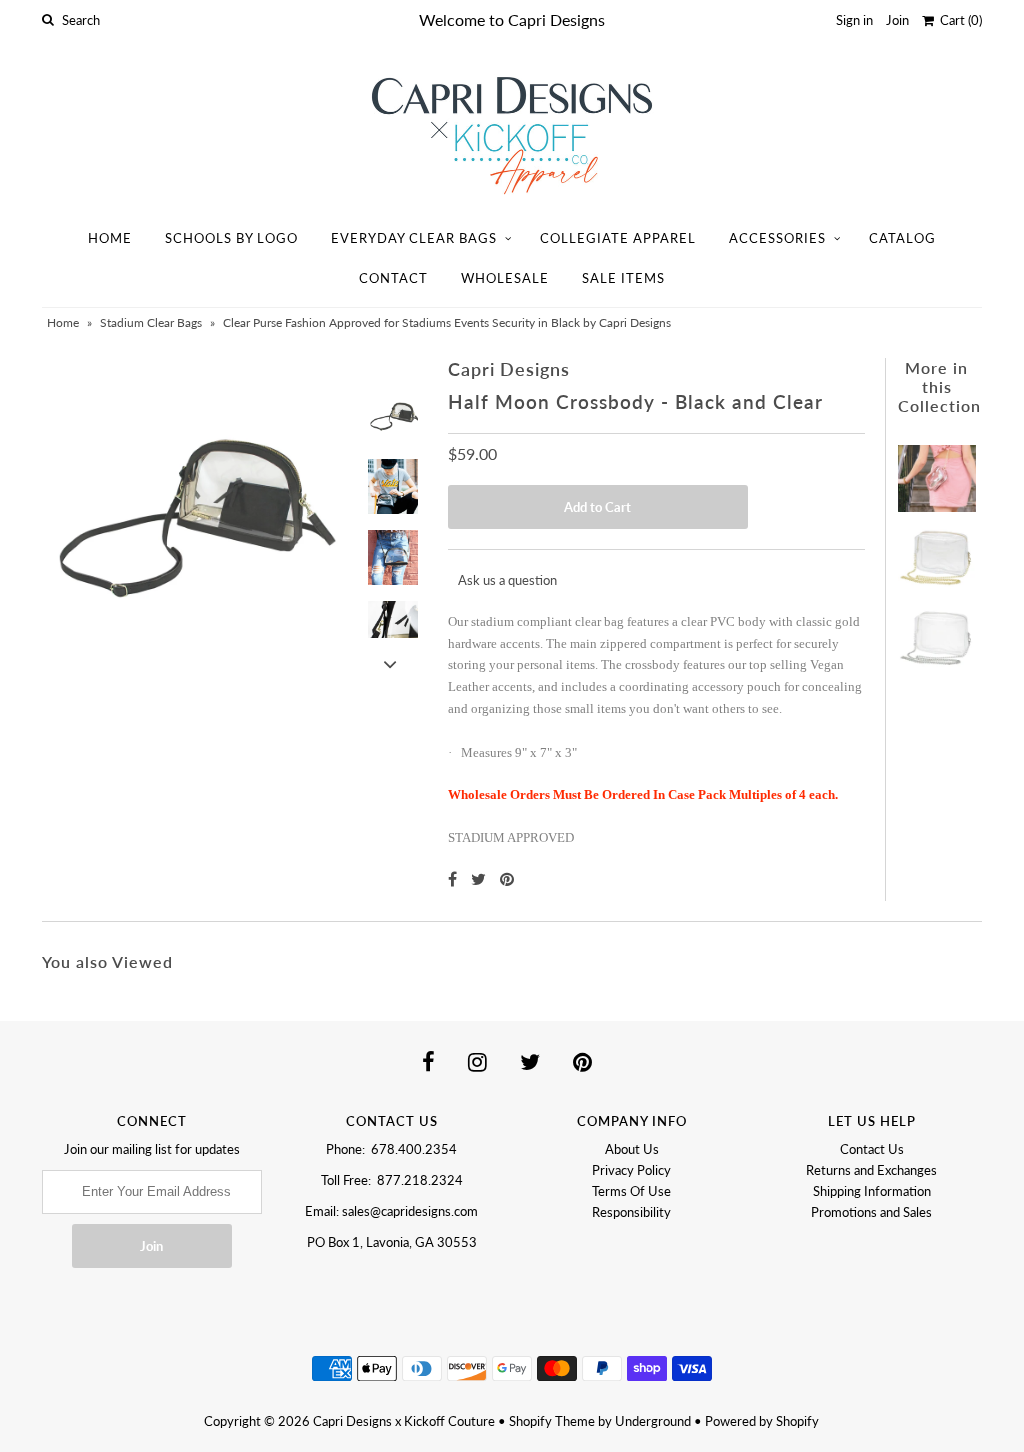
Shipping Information (872, 1191)
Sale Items (623, 278)
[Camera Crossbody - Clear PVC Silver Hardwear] (936, 628)
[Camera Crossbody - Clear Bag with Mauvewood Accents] (936, 473)
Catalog (902, 238)
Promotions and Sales (871, 1212)
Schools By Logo (231, 238)
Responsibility (631, 1212)
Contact (393, 278)
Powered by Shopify (762, 1421)
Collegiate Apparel (618, 238)
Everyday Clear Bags (414, 238)
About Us (632, 1149)
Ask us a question (507, 580)
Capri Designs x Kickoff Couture (404, 1421)
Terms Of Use (631, 1191)
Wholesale (505, 278)
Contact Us (872, 1149)
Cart (958, 20)
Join (897, 20)
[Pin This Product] (507, 878)
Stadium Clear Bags (151, 322)
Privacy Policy (631, 1170)
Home (110, 238)
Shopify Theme (552, 1421)
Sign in (854, 20)
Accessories (777, 238)
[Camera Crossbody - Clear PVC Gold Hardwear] (936, 550)
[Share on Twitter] (480, 878)
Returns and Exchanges (871, 1170)
